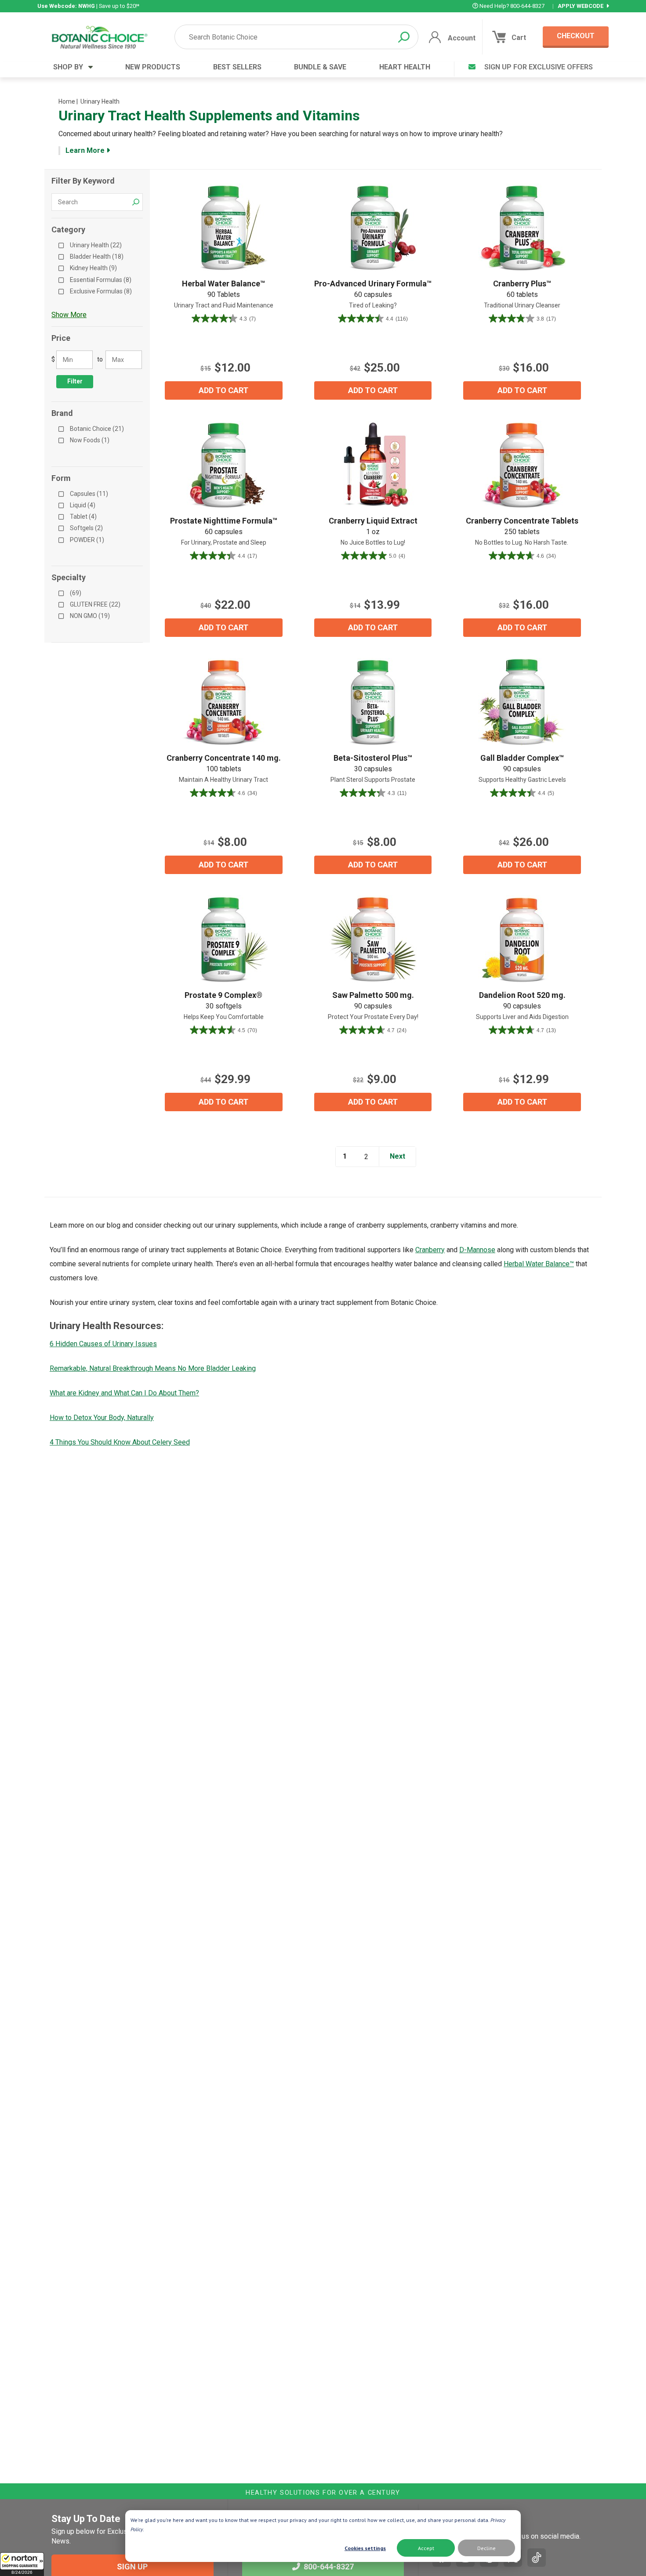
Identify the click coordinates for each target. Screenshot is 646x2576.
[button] (22, 2564)
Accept (426, 2548)
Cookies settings (365, 2548)
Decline (486, 2548)
